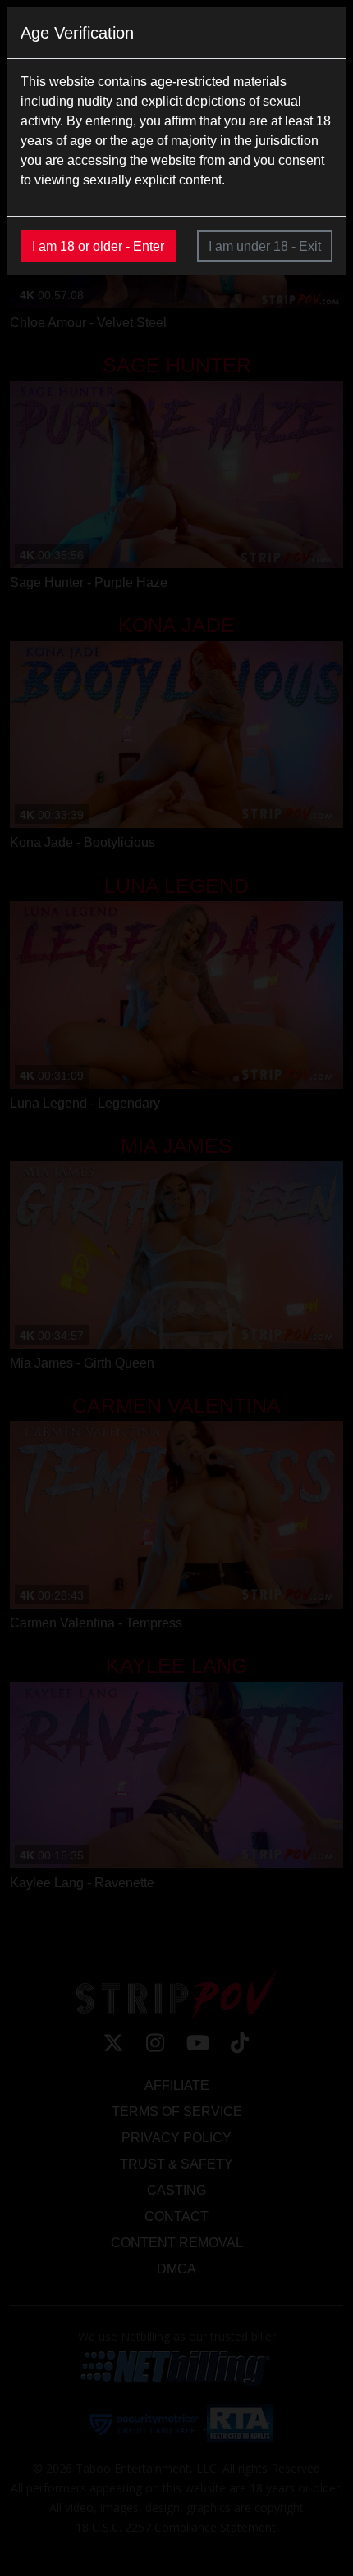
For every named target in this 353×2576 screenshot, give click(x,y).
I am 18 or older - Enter (98, 246)
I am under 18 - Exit (265, 246)
